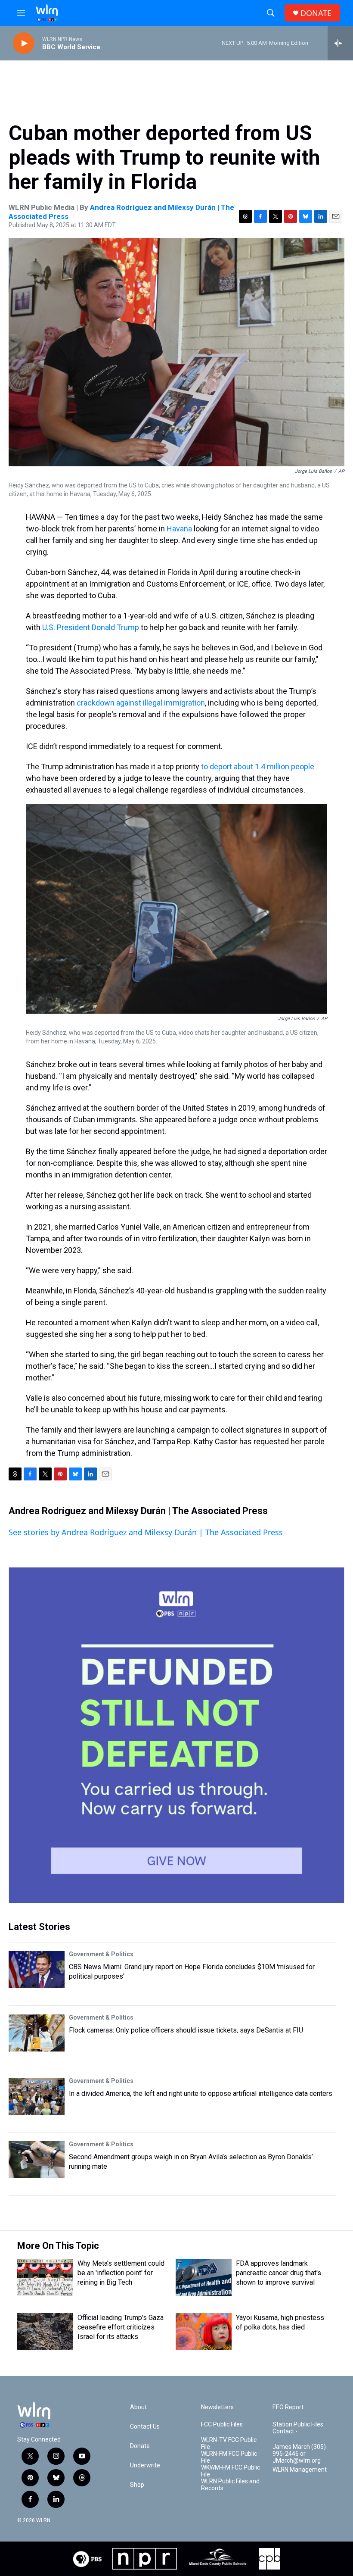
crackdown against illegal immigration (141, 703)
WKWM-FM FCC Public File (231, 2471)
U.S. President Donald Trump (91, 627)
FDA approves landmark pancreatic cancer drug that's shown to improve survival (279, 2273)
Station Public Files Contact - (298, 2428)
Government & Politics (101, 1954)
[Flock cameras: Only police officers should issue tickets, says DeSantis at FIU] (37, 2033)
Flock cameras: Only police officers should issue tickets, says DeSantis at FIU (186, 2030)
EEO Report (288, 2407)
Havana (179, 529)
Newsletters (217, 2407)
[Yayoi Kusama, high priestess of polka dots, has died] (204, 2332)
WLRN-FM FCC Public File (229, 2457)
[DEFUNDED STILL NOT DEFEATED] (176, 1735)
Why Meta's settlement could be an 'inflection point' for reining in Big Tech (121, 2273)
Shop (137, 2485)
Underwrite (145, 2465)
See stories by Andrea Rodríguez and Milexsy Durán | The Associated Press (146, 1532)
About (138, 2407)
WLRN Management (300, 2470)
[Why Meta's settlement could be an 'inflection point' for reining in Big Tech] (45, 2277)
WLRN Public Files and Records (230, 2485)
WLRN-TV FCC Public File (229, 2443)
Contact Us (145, 2427)
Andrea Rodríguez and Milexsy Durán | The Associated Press (138, 1511)
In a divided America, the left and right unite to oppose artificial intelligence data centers (201, 2094)
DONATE (316, 13)
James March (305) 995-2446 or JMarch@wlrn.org (299, 2454)
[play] (24, 43)
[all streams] (340, 43)
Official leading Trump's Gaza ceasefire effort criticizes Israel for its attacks (121, 2327)
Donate (140, 2446)
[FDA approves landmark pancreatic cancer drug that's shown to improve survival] (204, 2277)
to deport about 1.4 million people (258, 767)
